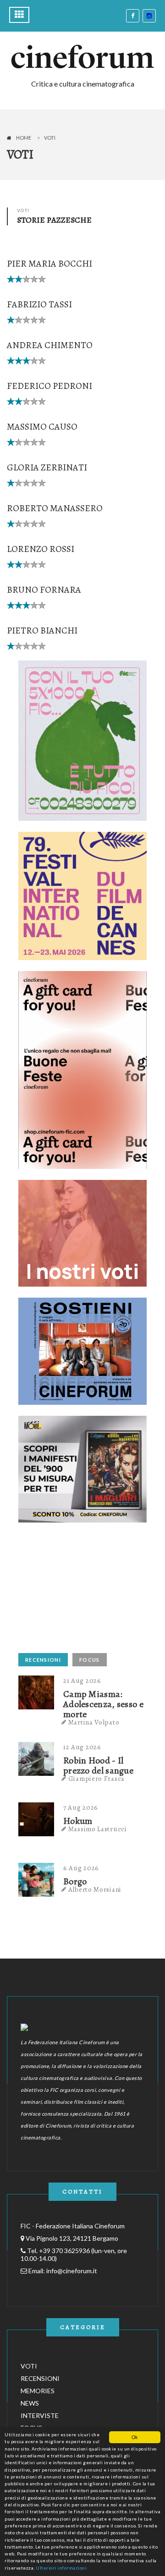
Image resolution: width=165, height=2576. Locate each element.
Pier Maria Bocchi (49, 264)
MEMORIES (38, 2391)
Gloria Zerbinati (47, 467)
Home (24, 138)
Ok (135, 2437)
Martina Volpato (94, 1722)
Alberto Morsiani (95, 1889)
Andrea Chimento (50, 345)
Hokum (78, 1821)
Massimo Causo (42, 427)
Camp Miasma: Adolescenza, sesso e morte (103, 1704)
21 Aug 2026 (82, 1681)
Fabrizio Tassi (39, 304)
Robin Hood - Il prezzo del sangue (98, 1766)
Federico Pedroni (49, 386)
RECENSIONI (43, 1660)
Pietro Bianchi (42, 630)
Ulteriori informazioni (61, 2568)
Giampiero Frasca (96, 1779)
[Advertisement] (87, 1591)
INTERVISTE (40, 2415)
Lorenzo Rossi (41, 549)
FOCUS (90, 1660)
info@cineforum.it (72, 2271)
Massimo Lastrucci (98, 1829)
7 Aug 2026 (81, 1807)
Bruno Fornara (44, 590)
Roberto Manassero (55, 508)
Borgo (75, 1882)
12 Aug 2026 (82, 1747)
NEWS (30, 2403)
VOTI (29, 2366)
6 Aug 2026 (81, 1868)
